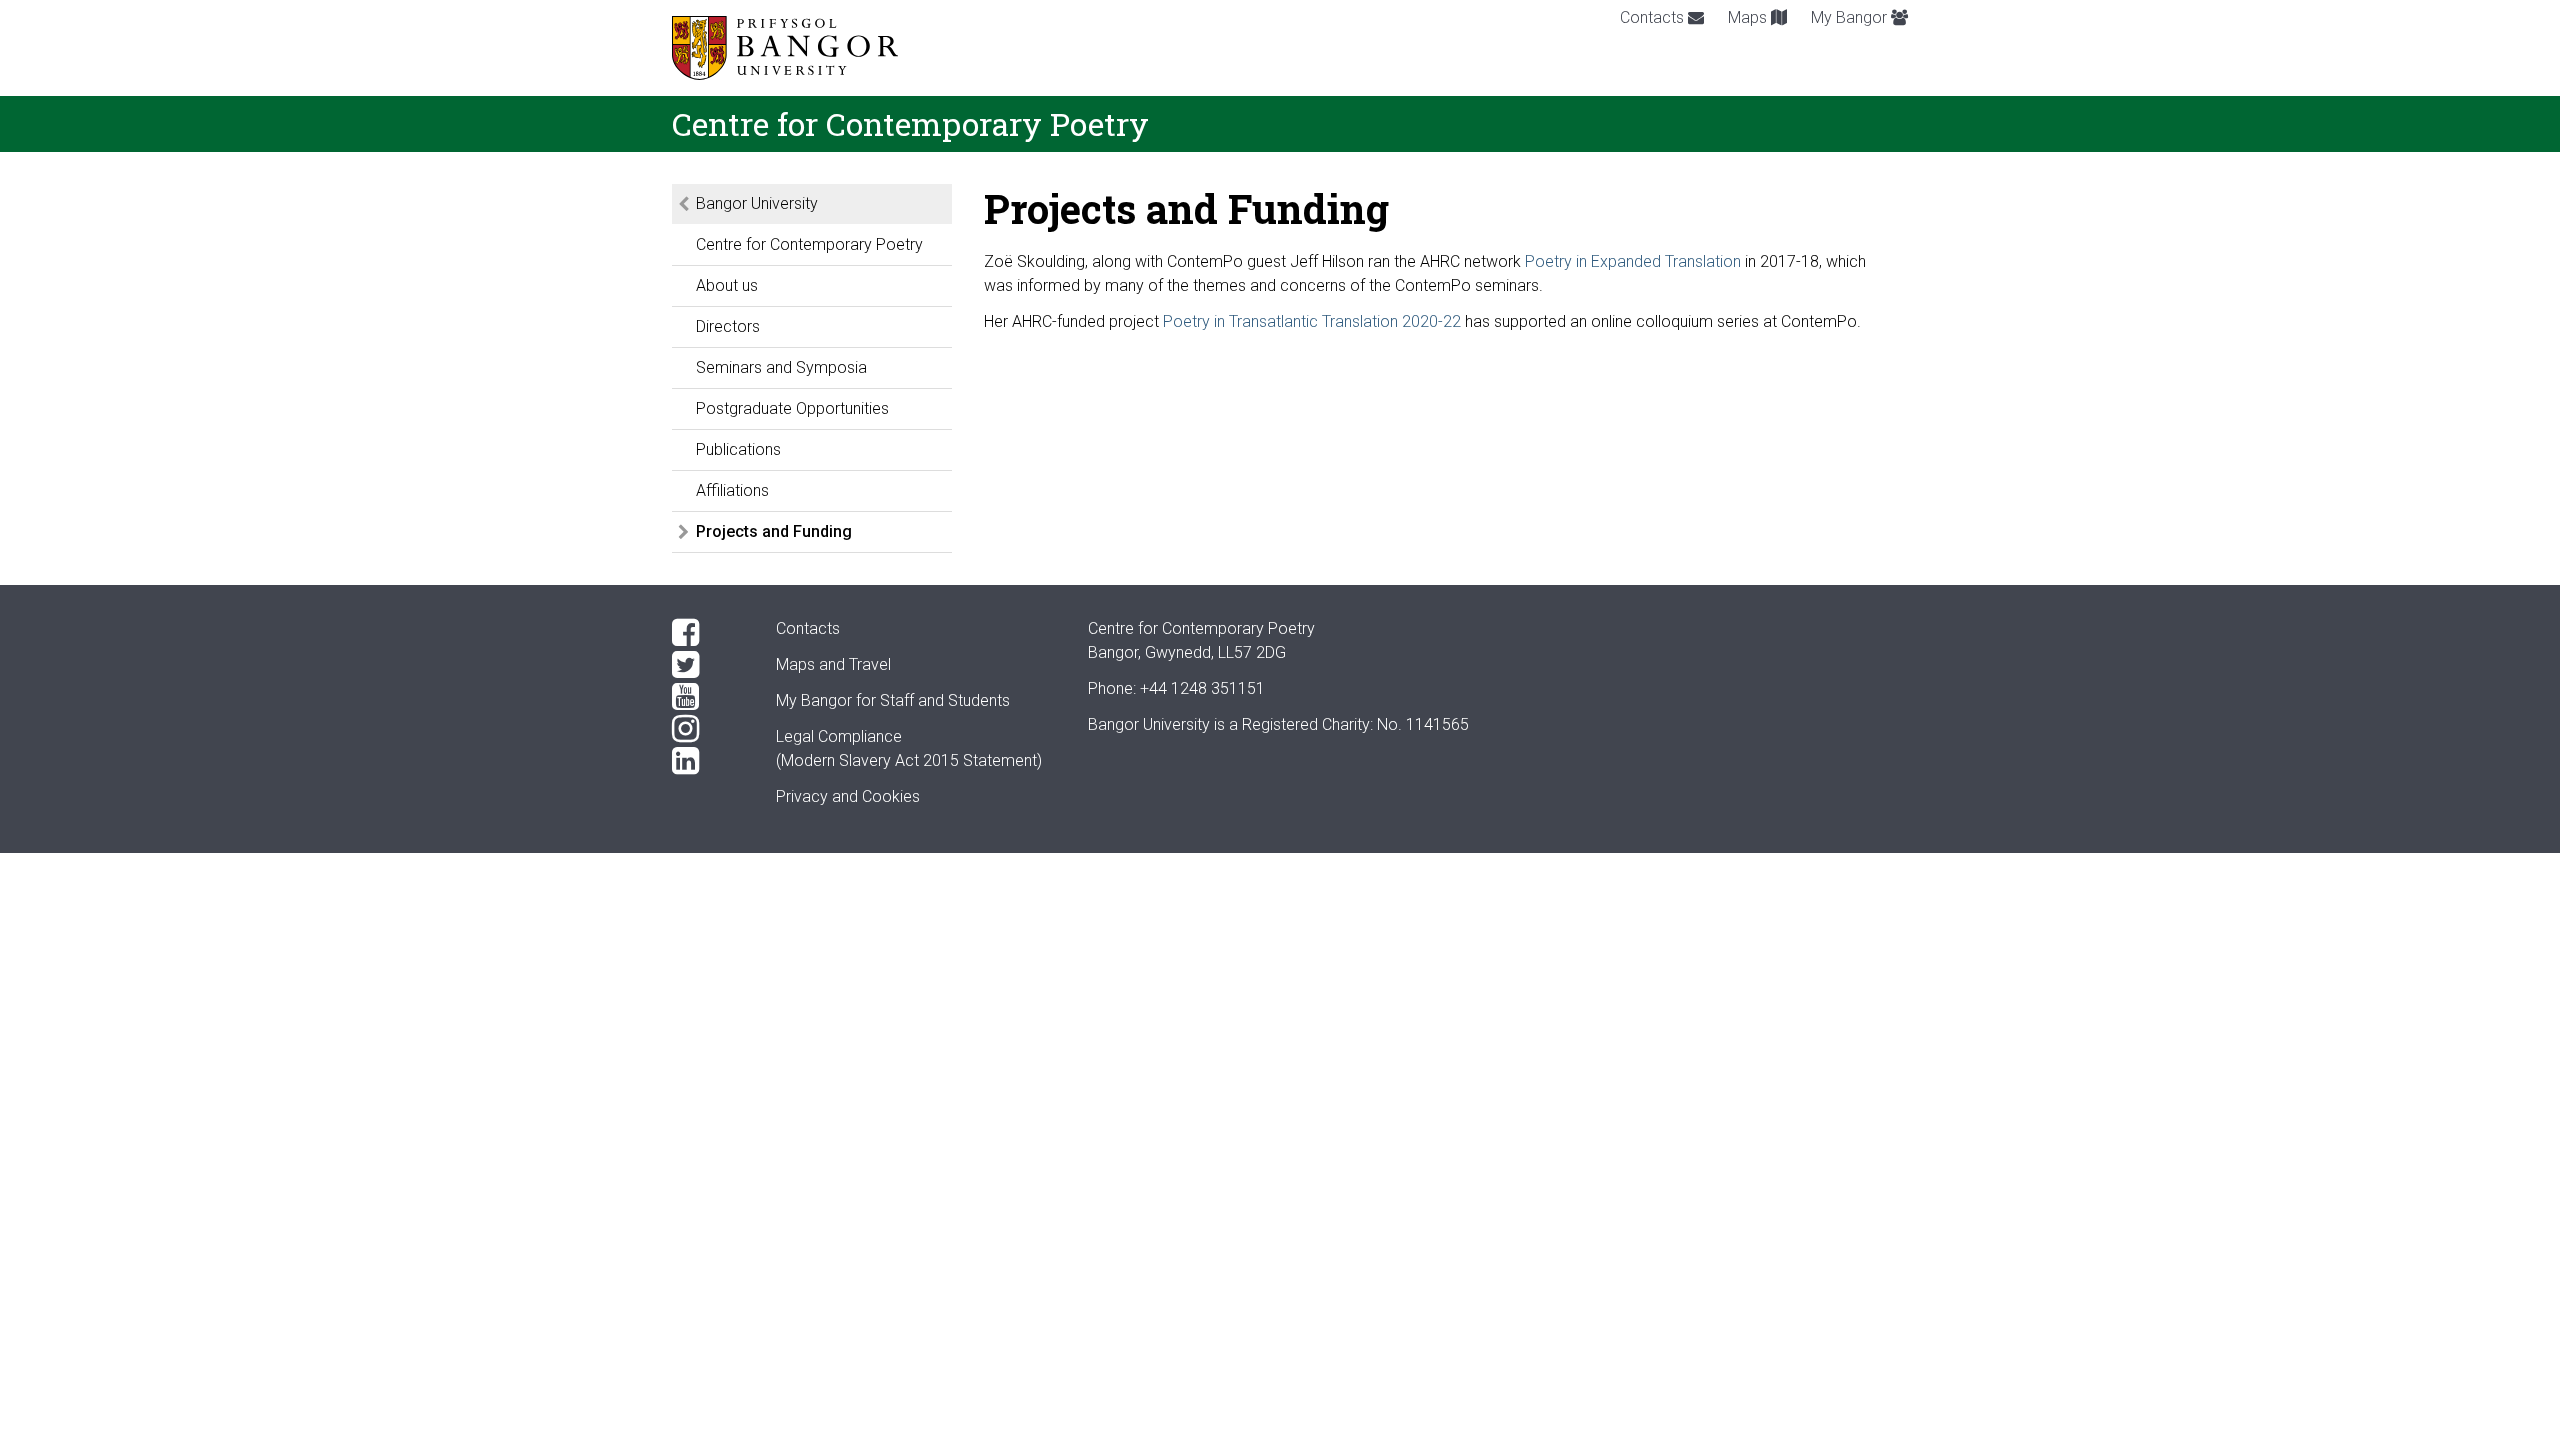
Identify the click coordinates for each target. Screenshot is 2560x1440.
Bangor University (757, 203)
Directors (728, 326)
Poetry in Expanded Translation (1633, 261)
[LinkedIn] (708, 761)
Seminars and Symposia (781, 367)
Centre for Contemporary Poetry (809, 244)
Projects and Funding (774, 531)
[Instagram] (708, 729)
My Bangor (1851, 17)
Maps (1749, 17)
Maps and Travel (833, 664)
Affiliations (732, 490)
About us (727, 285)
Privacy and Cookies (848, 796)
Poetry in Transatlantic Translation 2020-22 (1314, 321)
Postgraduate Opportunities (792, 408)
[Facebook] (708, 633)
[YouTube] (708, 697)
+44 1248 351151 (1202, 688)
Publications (738, 449)
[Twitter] (708, 665)
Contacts (1654, 17)
